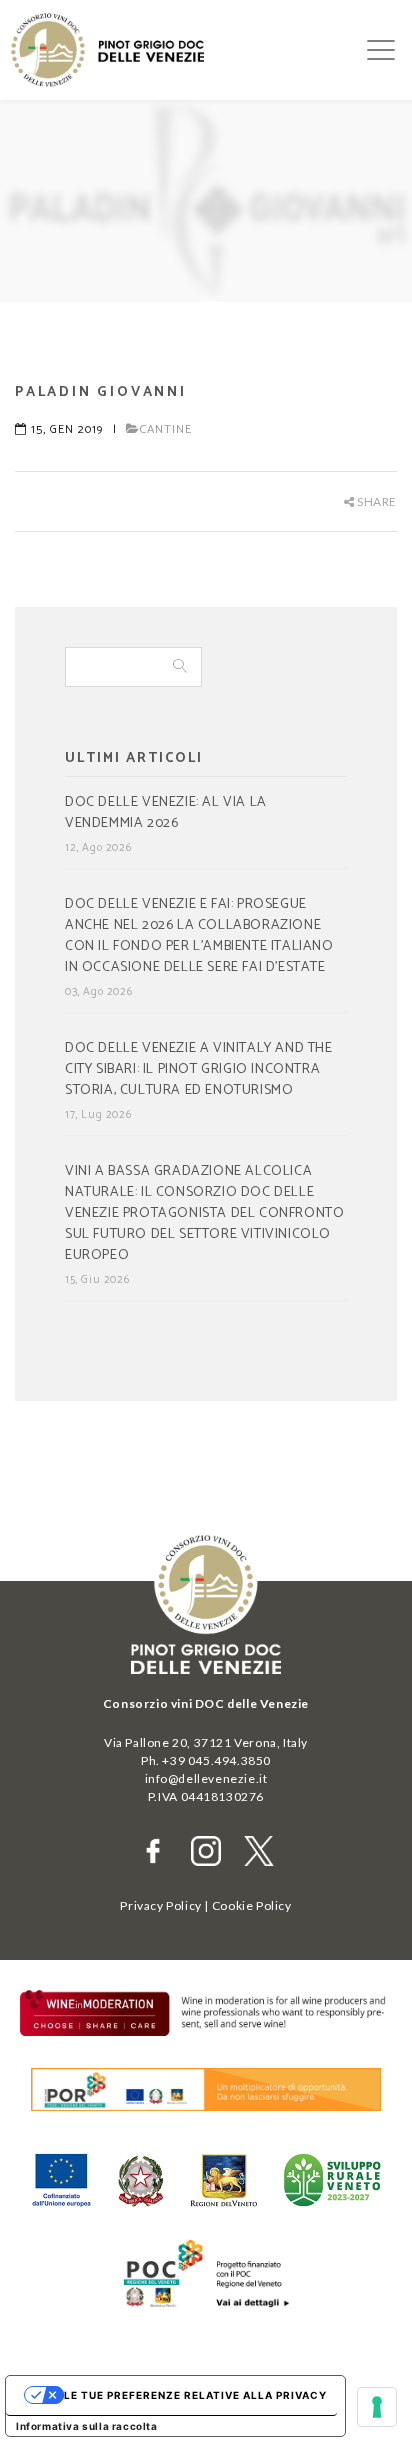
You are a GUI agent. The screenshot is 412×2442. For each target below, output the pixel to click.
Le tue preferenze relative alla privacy (195, 2395)
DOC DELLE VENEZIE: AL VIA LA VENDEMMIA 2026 (166, 813)
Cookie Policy (252, 1905)
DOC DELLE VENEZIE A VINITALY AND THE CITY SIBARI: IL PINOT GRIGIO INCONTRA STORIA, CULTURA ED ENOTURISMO (199, 1070)
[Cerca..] (180, 667)
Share (375, 501)
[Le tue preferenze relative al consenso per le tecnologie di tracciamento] (377, 2407)
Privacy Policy (160, 1905)
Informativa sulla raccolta (87, 2426)
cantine (166, 429)
